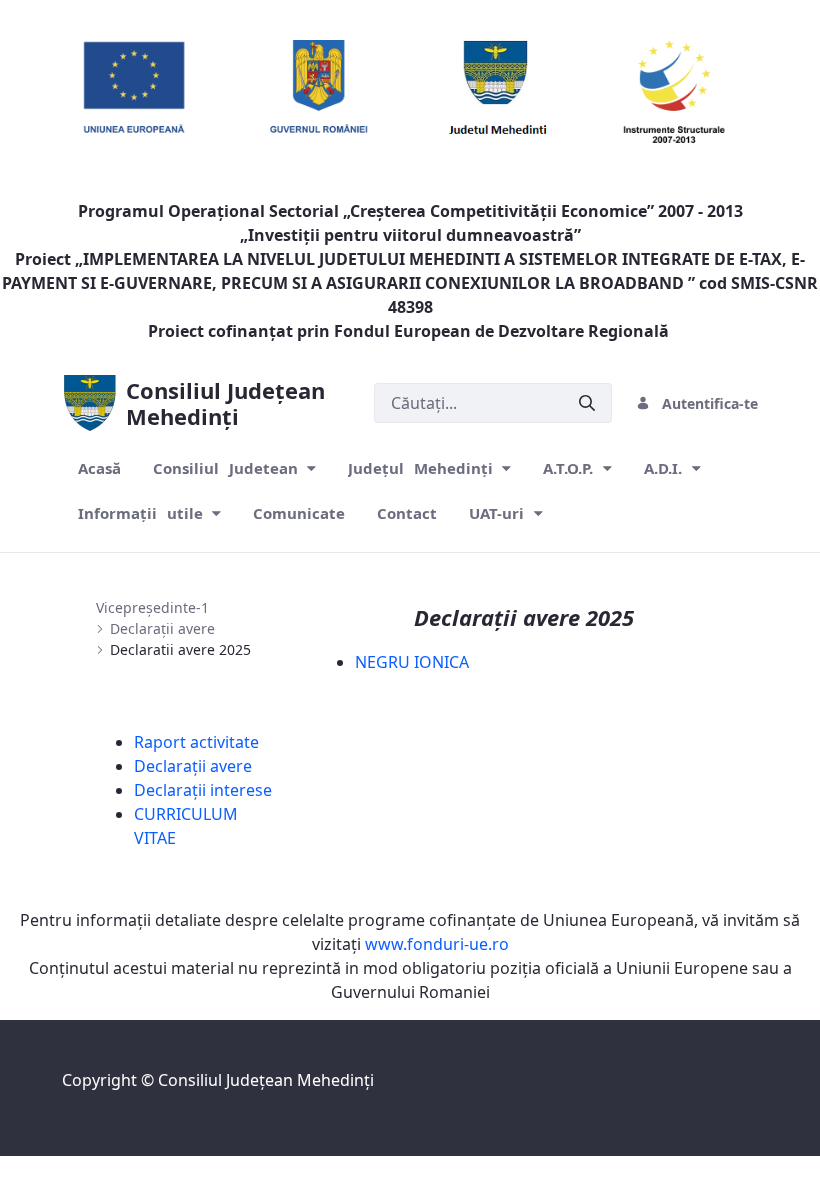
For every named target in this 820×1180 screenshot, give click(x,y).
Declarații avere (193, 766)
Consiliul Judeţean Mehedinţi (266, 1080)
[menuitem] (99, 468)
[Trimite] (587, 403)
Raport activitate (196, 742)
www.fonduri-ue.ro (437, 944)
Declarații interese (203, 790)
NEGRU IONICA (412, 662)
